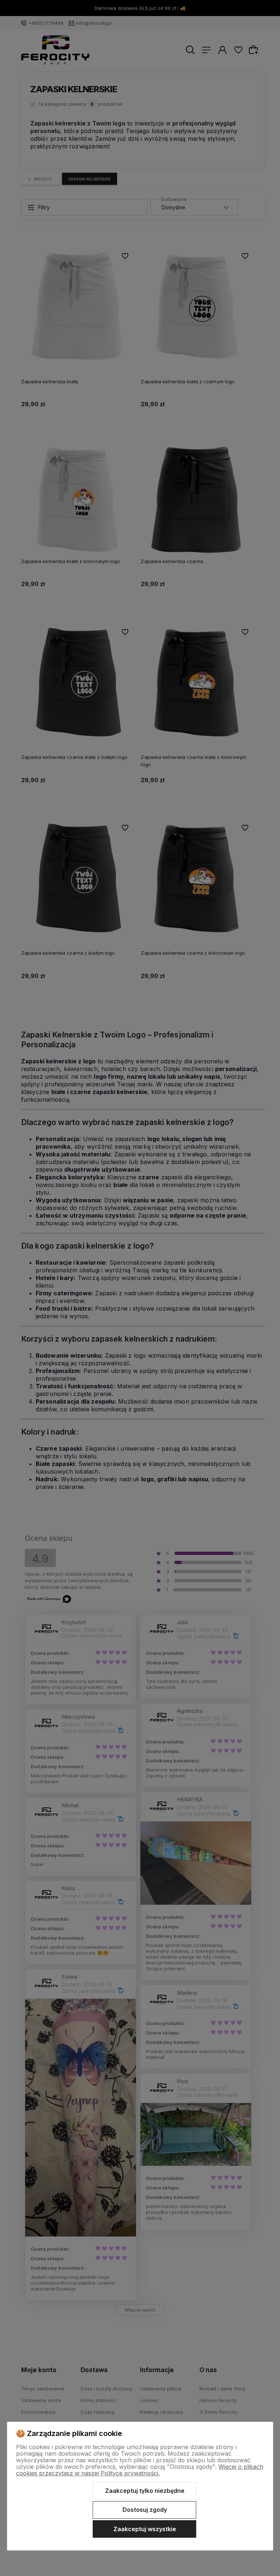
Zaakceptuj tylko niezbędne (145, 2491)
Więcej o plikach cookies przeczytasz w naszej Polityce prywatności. (140, 2470)
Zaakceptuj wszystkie (145, 2529)
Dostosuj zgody (145, 2510)
